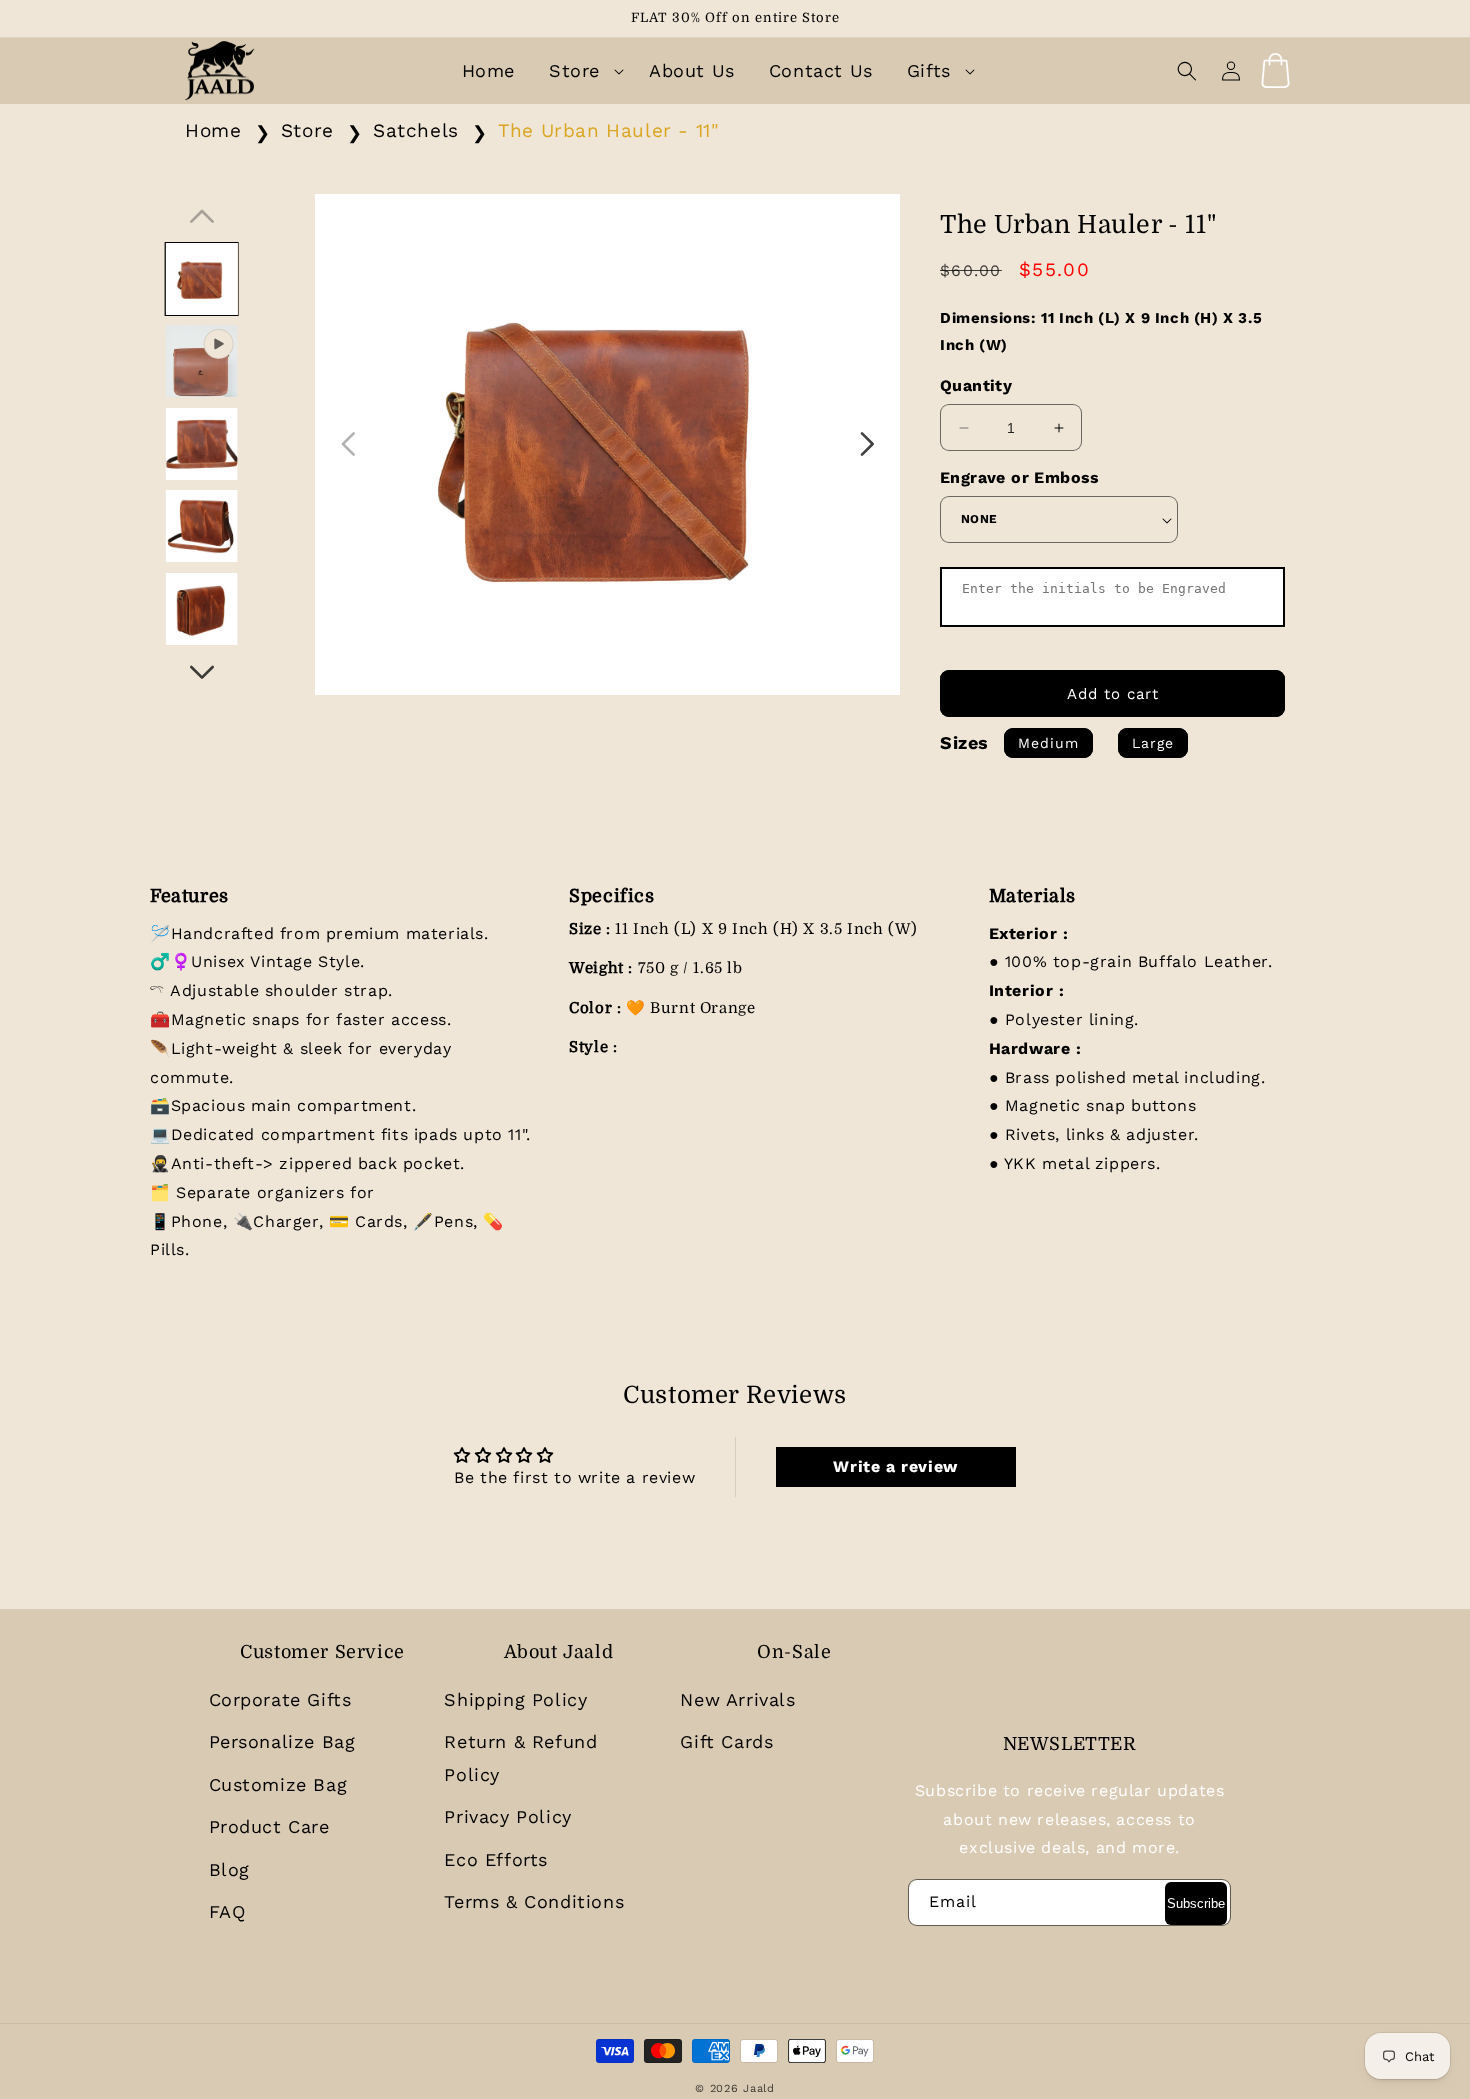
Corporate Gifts (280, 1699)
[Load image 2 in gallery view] (201, 444)
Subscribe (1196, 1903)
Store (307, 130)
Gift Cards (726, 1741)
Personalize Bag (282, 1741)
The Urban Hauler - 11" (608, 130)
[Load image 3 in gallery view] (201, 526)
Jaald (759, 2088)
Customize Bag (278, 1784)
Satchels (416, 130)
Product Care (269, 1826)
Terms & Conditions (534, 1901)
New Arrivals (737, 1699)
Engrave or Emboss (1020, 477)
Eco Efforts (496, 1859)
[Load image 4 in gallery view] (201, 609)
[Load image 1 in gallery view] (201, 279)
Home (213, 130)
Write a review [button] (895, 1466)
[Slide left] (202, 216)
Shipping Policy (515, 1699)
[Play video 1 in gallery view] (201, 361)
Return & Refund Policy (520, 1757)
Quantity (976, 385)
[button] (582, 70)
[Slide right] (202, 672)
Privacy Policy (507, 1816)
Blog (229, 1869)
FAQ (227, 1911)
